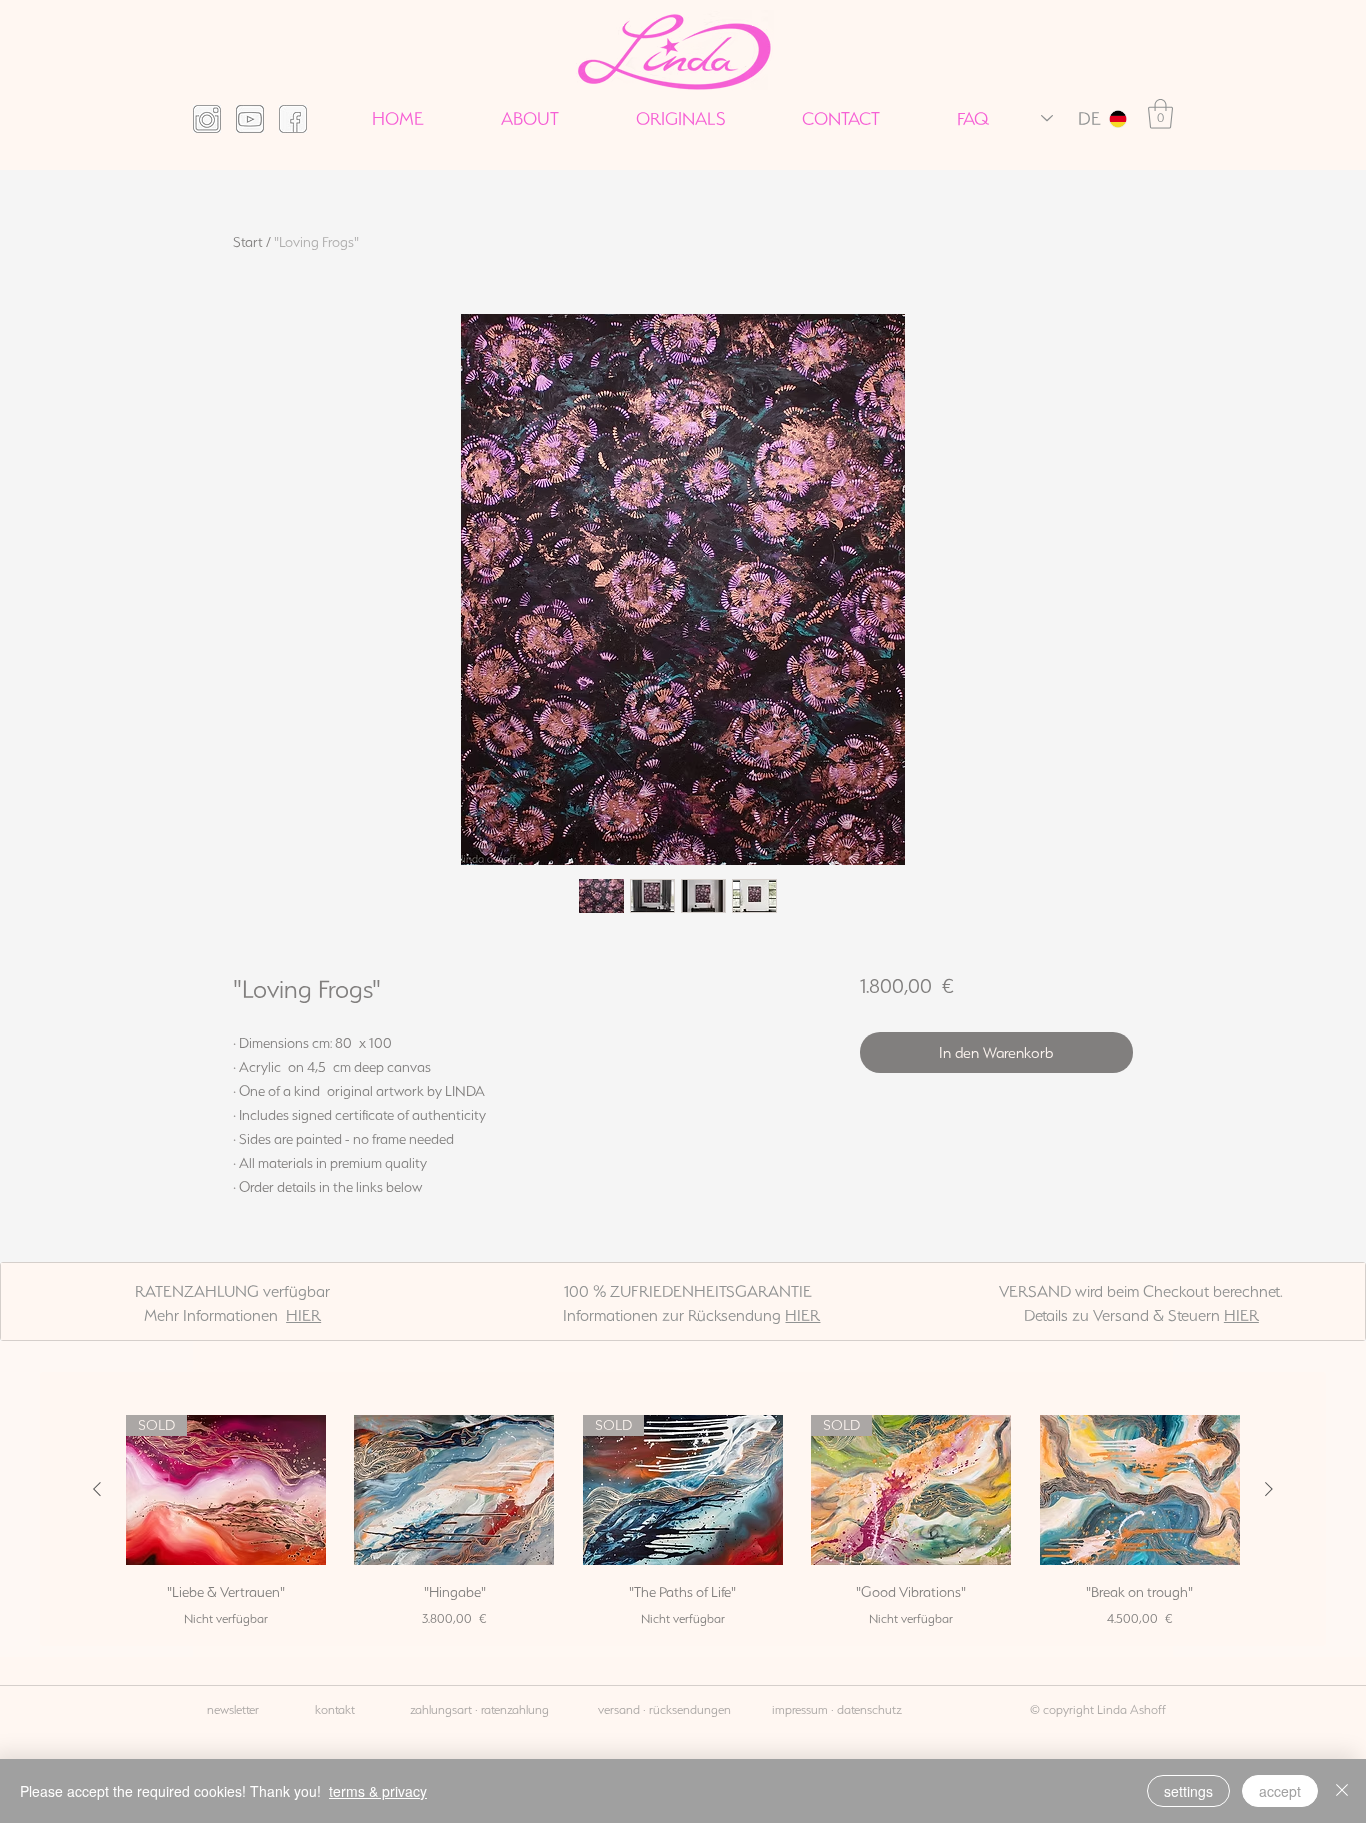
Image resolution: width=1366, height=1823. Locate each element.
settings (1188, 1791)
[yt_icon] (250, 119)
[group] (683, 1522)
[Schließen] (1342, 1791)
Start (248, 242)
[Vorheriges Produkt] (97, 1489)
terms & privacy (378, 1791)
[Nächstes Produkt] (1269, 1489)
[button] (1160, 114)
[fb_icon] (293, 119)
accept (1280, 1791)
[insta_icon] (207, 119)
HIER (303, 1315)
